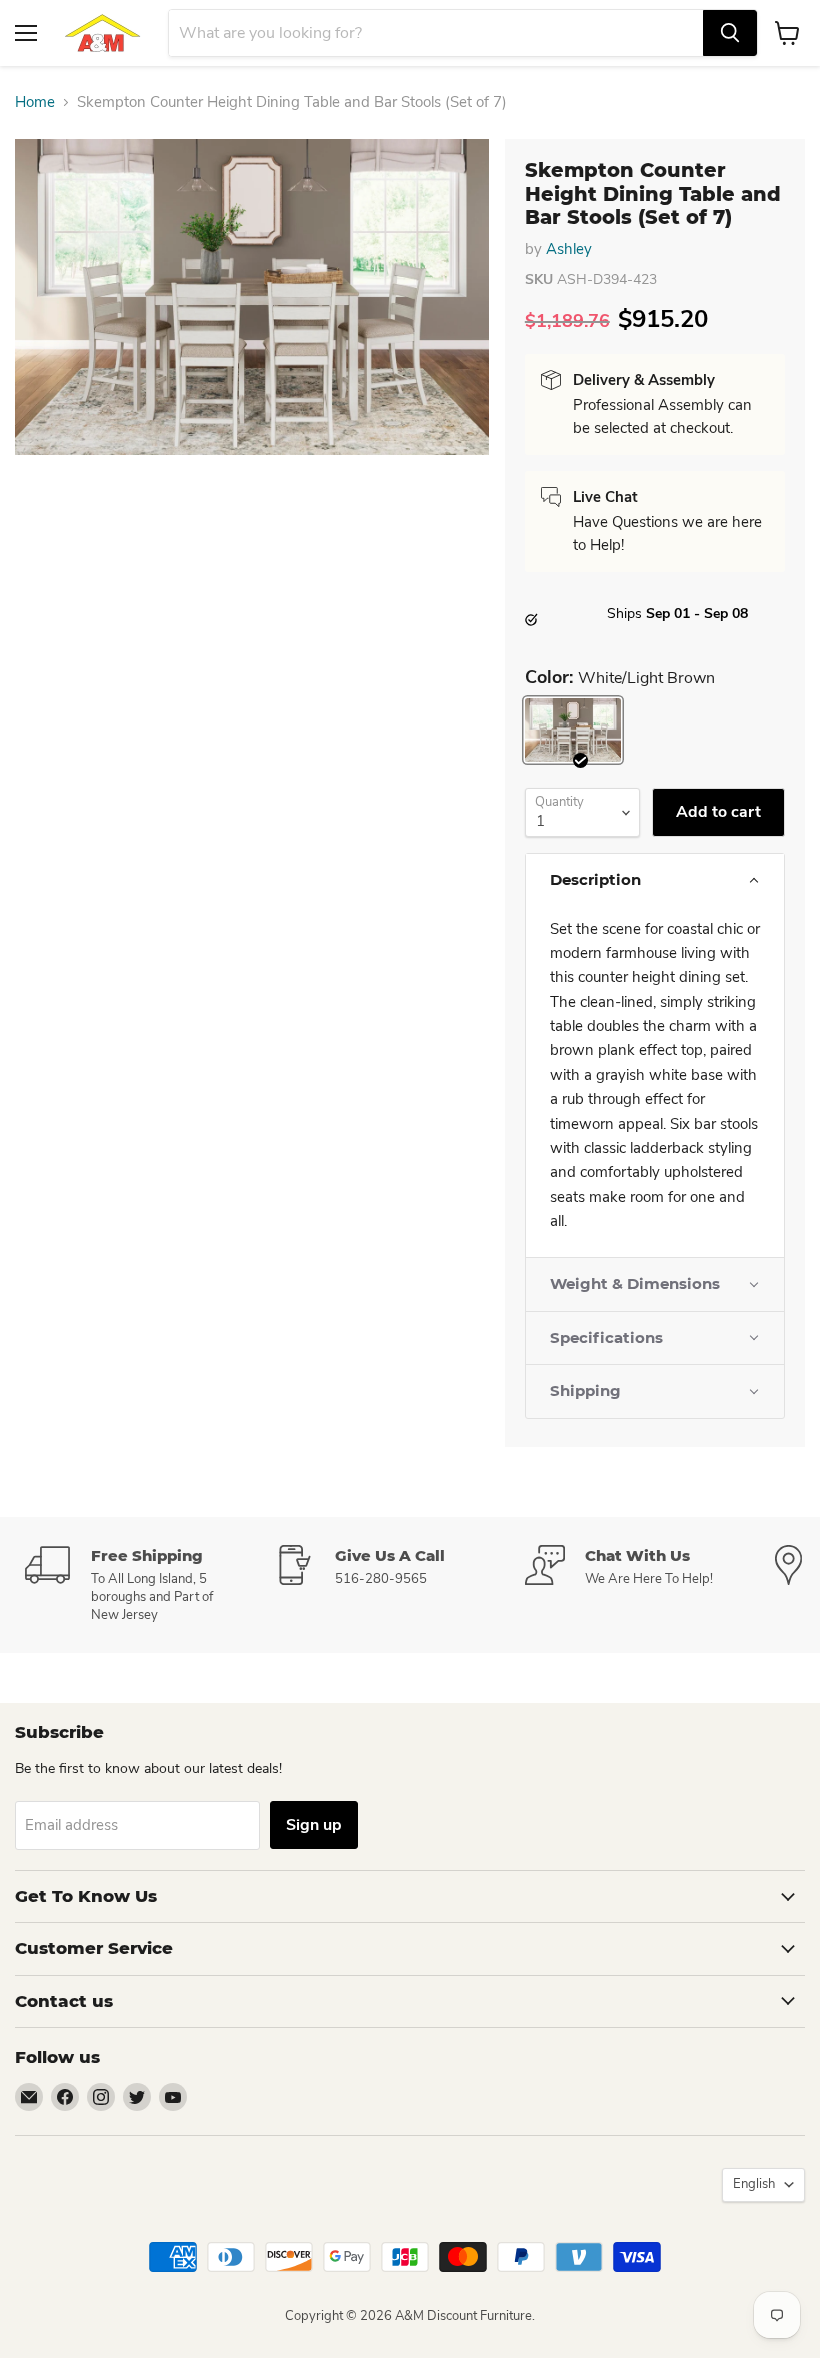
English (754, 2184)
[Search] (730, 33)
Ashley (569, 249)
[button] (655, 880)
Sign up (314, 1825)
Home (35, 102)
